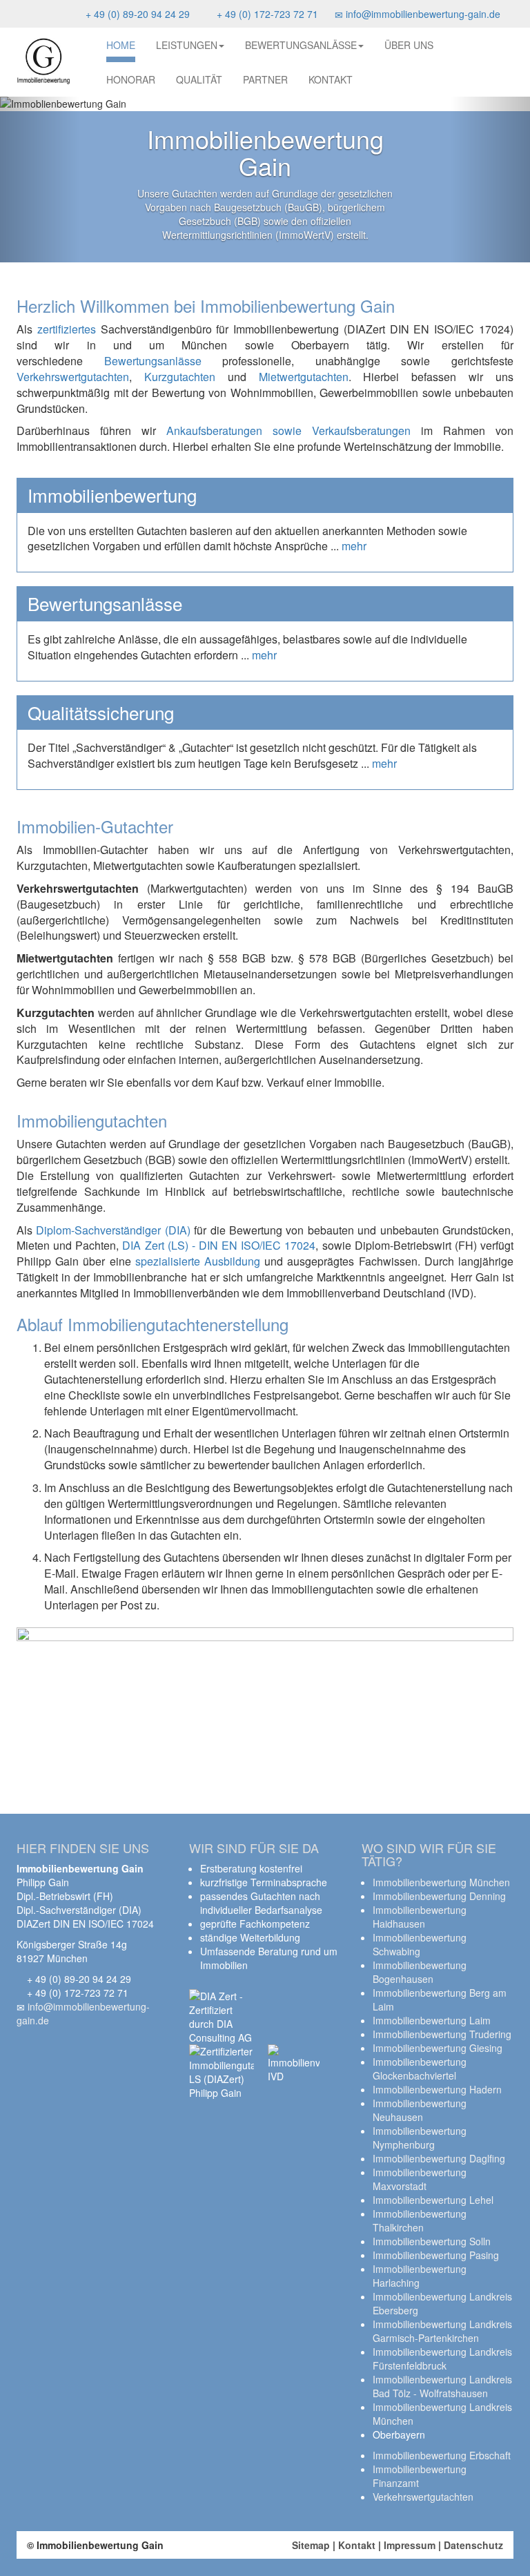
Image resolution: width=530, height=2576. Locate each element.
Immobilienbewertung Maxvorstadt (420, 2179)
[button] (40, 180)
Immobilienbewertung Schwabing (420, 1944)
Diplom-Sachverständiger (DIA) (113, 1230)
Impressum (410, 2545)
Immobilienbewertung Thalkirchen (420, 2220)
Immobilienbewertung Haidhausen (420, 1917)
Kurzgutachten (180, 377)
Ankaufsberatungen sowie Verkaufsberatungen (288, 430)
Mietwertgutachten (304, 377)
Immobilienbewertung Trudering (442, 2034)
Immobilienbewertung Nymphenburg (420, 2138)
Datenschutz (473, 2545)
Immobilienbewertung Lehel (433, 2200)
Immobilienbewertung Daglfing (439, 2158)
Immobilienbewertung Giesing (438, 2048)
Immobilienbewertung (112, 495)
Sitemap (311, 2545)
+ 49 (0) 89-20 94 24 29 (136, 14)
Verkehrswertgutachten (73, 377)
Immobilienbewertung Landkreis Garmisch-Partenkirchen (442, 2331)
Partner (265, 79)
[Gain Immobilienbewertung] (43, 61)
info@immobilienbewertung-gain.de (422, 14)
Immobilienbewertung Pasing (436, 2255)
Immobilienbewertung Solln (432, 2241)
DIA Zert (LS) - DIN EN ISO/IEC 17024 (219, 1245)
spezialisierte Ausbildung (198, 1261)
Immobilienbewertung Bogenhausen (420, 1972)
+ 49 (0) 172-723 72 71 (266, 14)
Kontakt (331, 79)
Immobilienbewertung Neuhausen (420, 2110)
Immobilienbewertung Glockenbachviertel (420, 2069)
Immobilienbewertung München (441, 1882)
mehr (354, 546)
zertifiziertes (67, 329)
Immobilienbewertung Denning (439, 1896)
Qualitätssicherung (101, 713)
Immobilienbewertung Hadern (437, 2089)
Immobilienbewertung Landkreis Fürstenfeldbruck (442, 2359)
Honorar (131, 79)
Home (121, 45)
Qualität (199, 79)
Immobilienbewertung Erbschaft (442, 2455)
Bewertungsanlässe (301, 45)
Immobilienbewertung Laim (432, 2020)
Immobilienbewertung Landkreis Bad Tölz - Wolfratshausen (442, 2386)
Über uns (409, 45)
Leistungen (187, 45)
